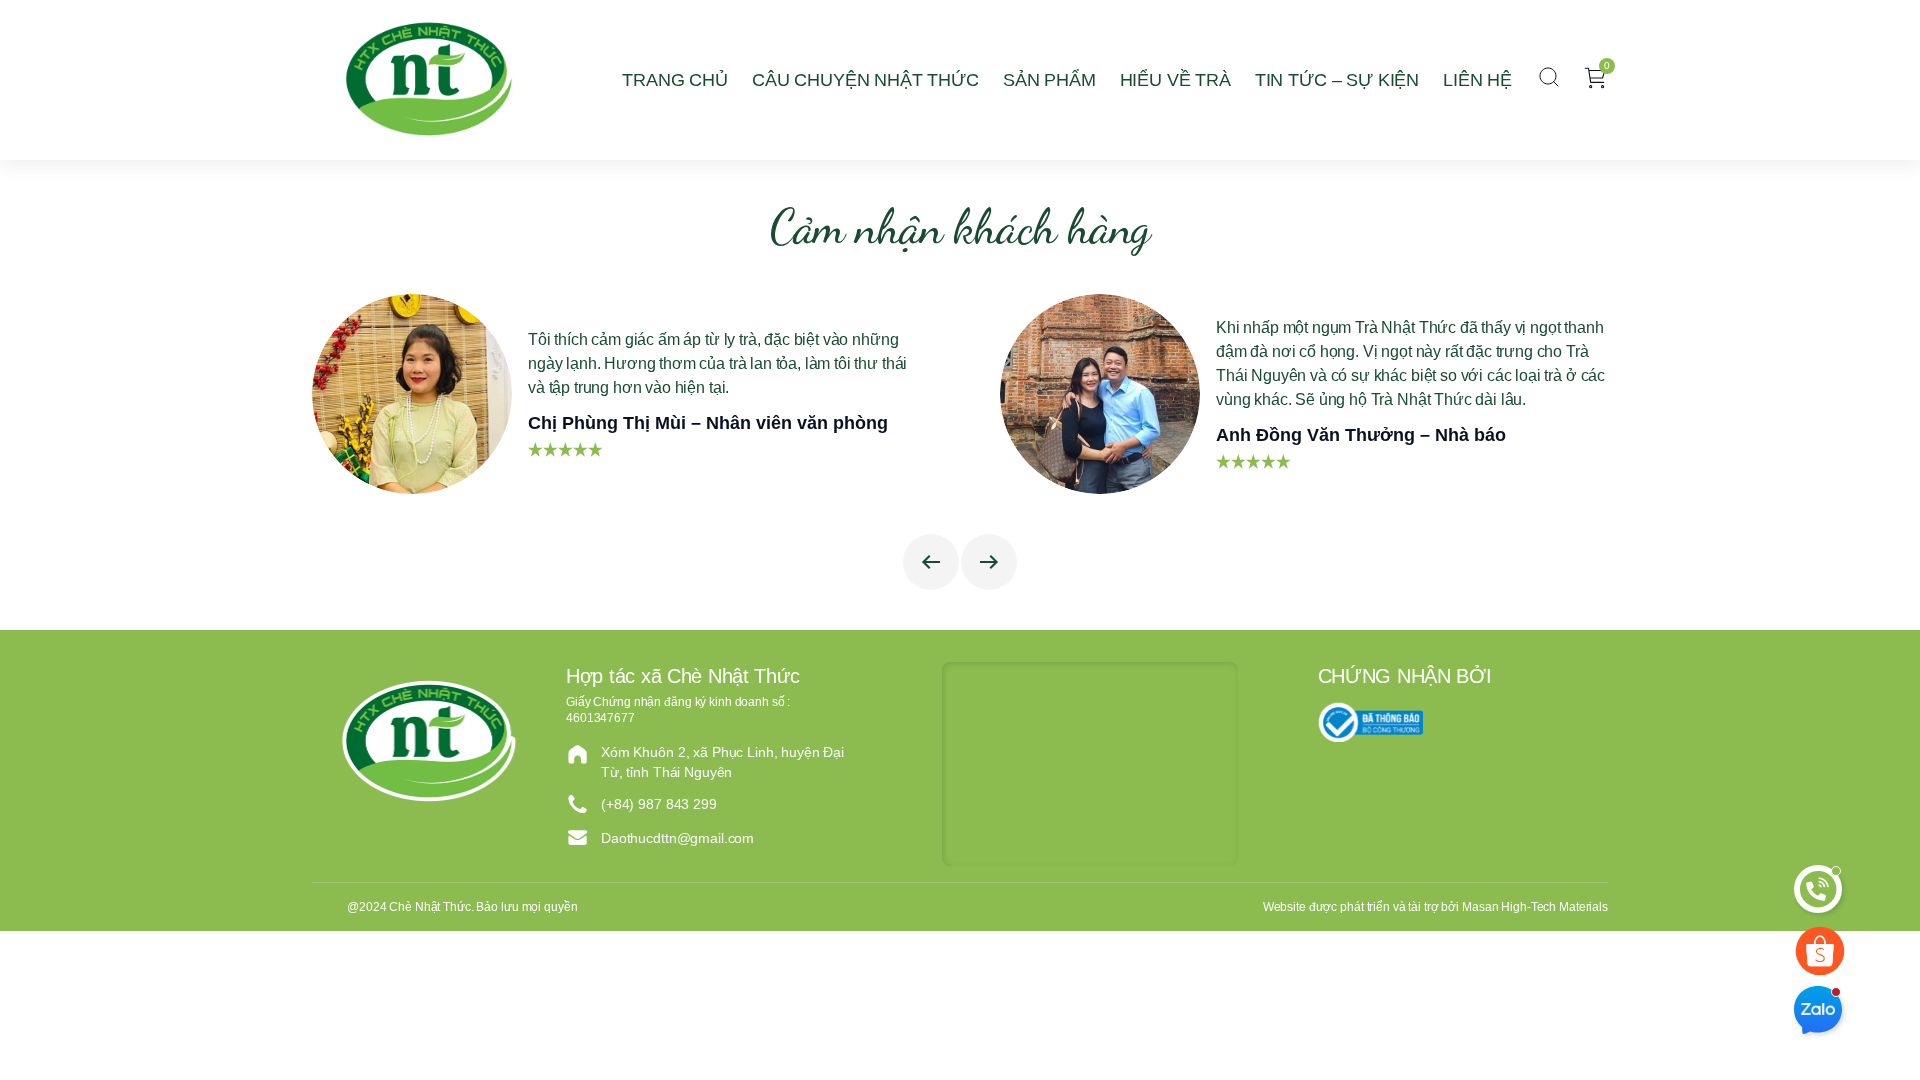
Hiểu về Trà (1175, 80)
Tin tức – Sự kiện (1337, 80)
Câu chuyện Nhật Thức (865, 80)
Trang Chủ (675, 80)
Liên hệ (1477, 80)
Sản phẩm (1049, 80)
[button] (1549, 80)
